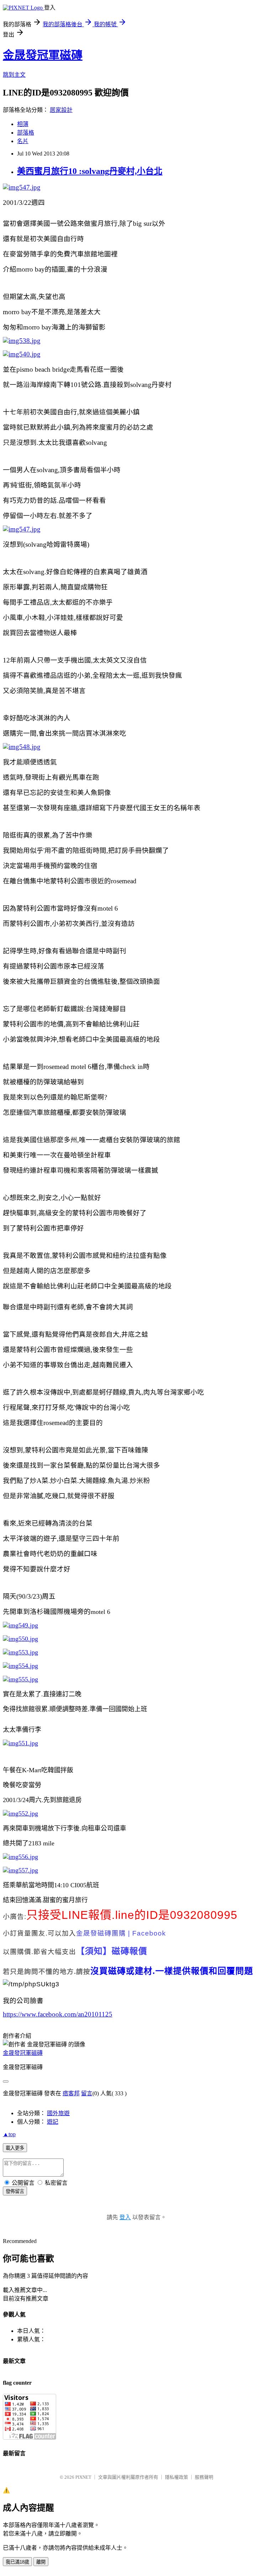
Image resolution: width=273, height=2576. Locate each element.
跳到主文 (14, 75)
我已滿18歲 (17, 2562)
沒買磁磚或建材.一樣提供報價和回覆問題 (172, 1971)
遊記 (53, 2122)
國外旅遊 (58, 2113)
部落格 (26, 133)
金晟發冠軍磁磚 (43, 55)
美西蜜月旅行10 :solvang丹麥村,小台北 (90, 171)
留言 (87, 2093)
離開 (41, 2562)
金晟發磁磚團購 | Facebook (121, 1933)
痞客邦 (71, 2093)
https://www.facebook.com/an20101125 (58, 2014)
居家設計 (61, 110)
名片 (23, 141)
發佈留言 (15, 2191)
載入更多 (15, 2148)
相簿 (23, 124)
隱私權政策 (176, 2477)
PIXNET (83, 2477)
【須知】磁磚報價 (112, 1951)
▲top (9, 2134)
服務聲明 (204, 2477)
